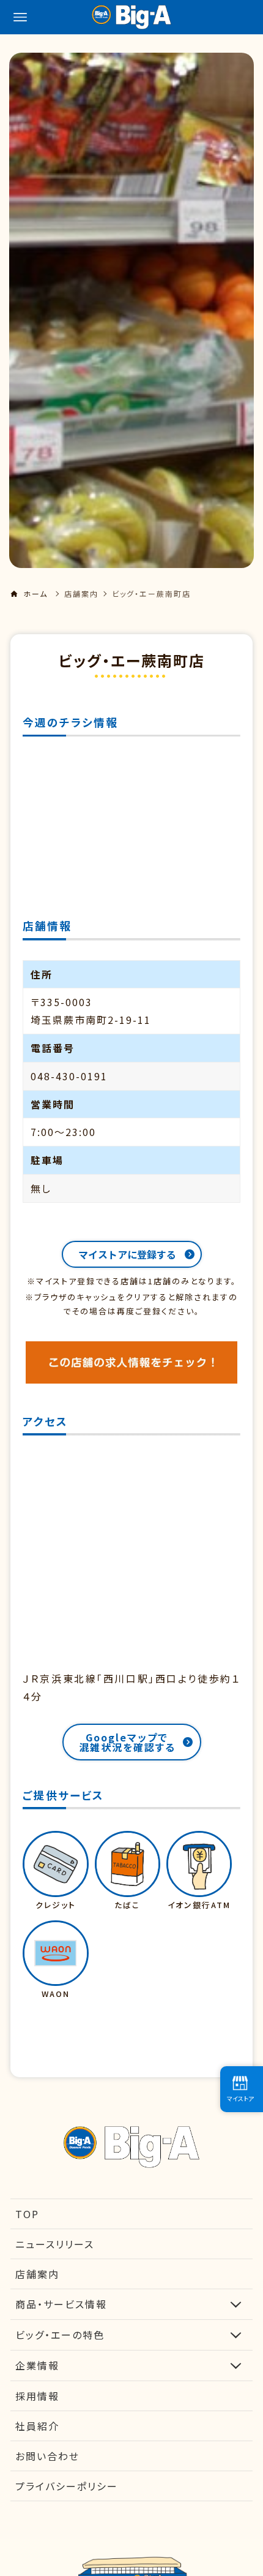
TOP (27, 2214)
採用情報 (37, 2396)
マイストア (240, 2098)
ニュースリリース (55, 2244)
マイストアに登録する (127, 1254)
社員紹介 (37, 2426)
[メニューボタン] (20, 17)
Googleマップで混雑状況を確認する (127, 1742)
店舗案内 (81, 593)
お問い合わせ (47, 2456)
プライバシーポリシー (67, 2486)
